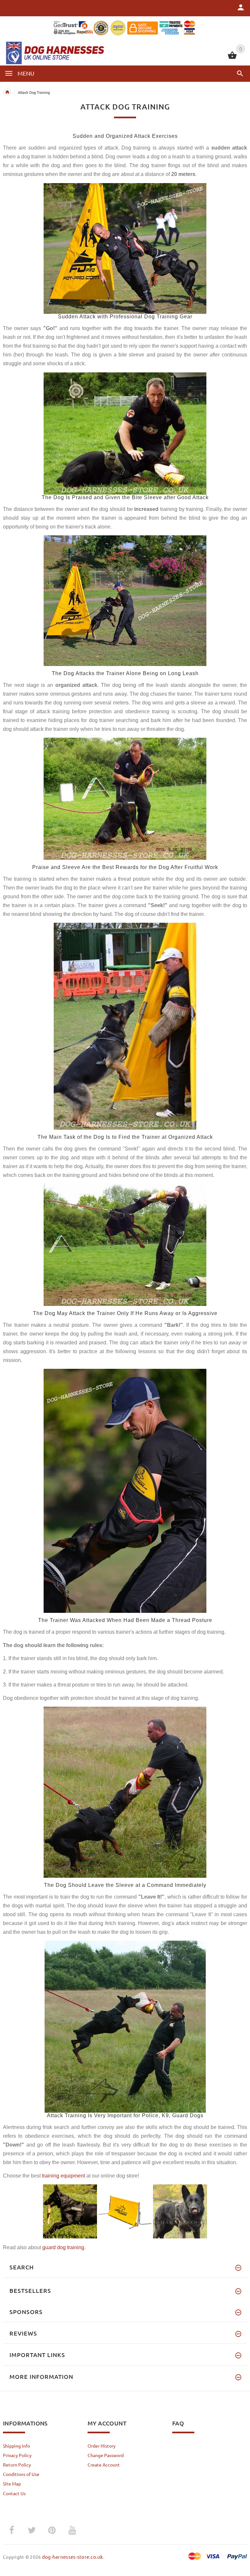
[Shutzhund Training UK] (125, 2026)
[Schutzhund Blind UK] (125, 600)
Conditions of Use (21, 2474)
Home (7, 92)
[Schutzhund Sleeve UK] (125, 1244)
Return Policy (17, 2465)
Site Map (12, 2483)
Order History (102, 2446)
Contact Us (14, 2493)
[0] (232, 58)
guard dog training (63, 2247)
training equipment (63, 2176)
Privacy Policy (17, 2455)
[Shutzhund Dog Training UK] (125, 1791)
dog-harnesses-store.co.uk (73, 2557)
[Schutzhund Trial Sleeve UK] (125, 1490)
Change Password (106, 2455)
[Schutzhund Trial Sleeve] (125, 248)
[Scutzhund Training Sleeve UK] (125, 1025)
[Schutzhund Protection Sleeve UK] (125, 798)
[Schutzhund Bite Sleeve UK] (125, 433)
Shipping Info (16, 2446)
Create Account (104, 2465)
